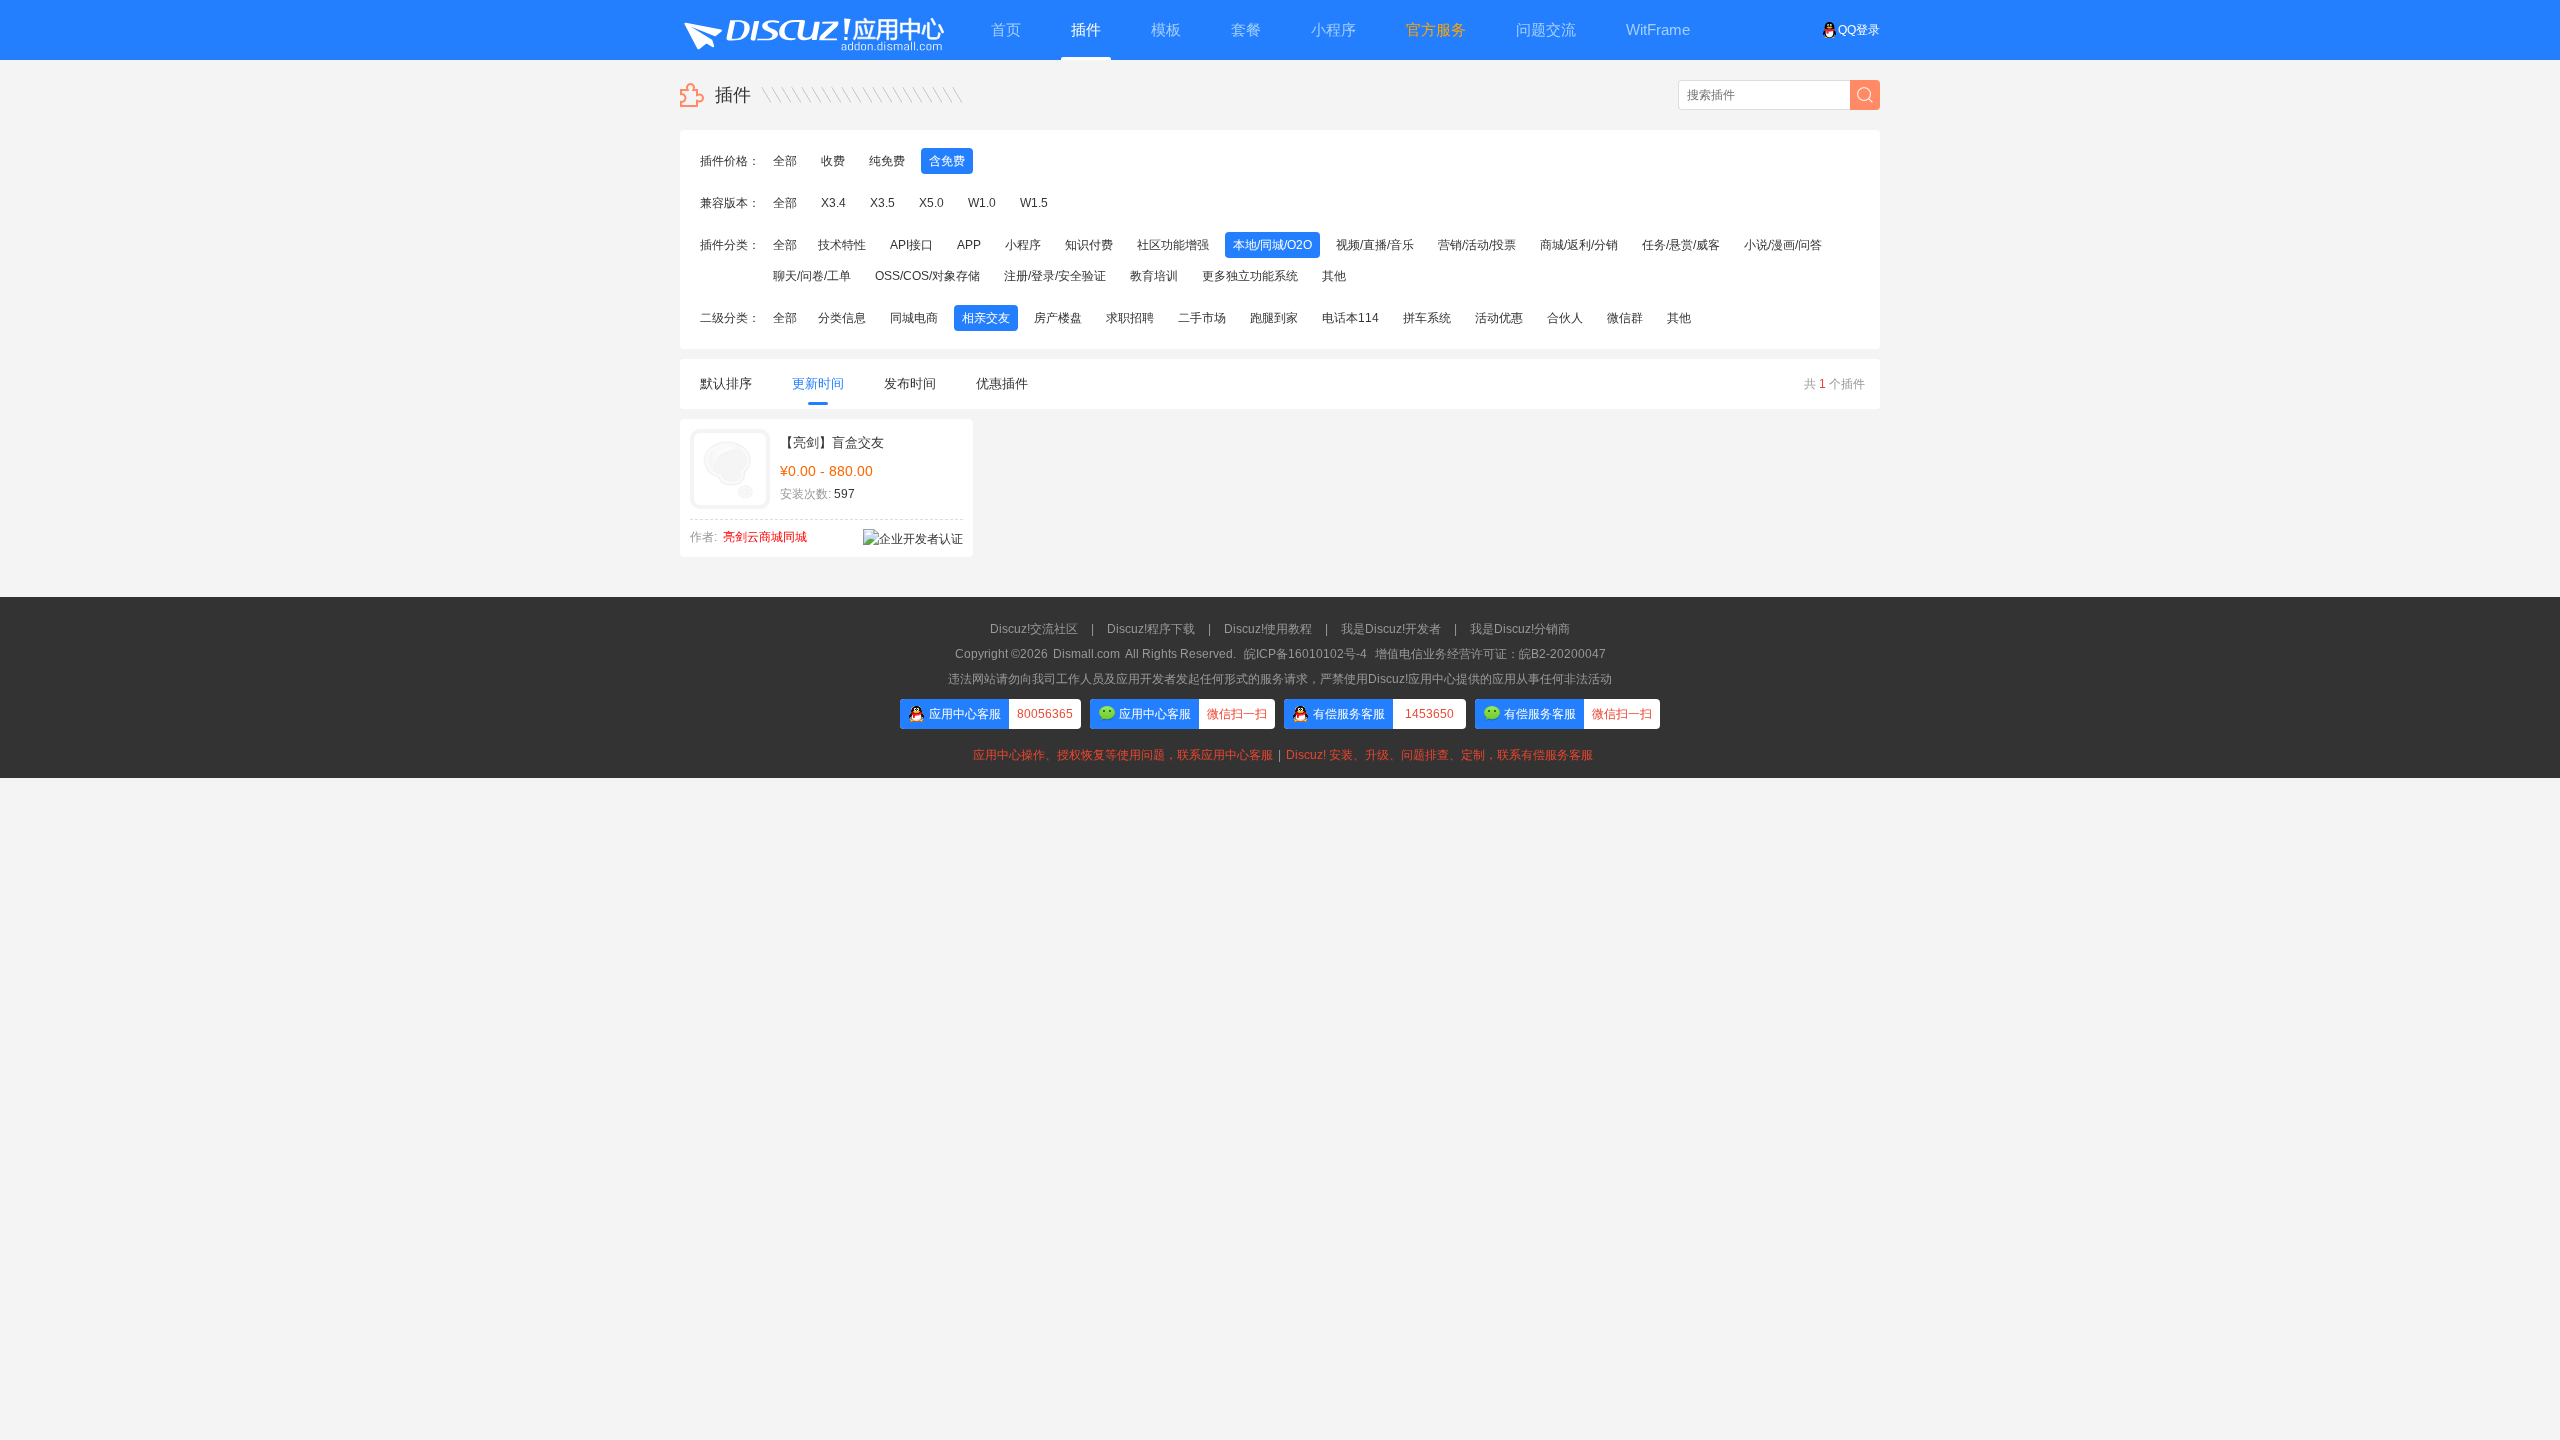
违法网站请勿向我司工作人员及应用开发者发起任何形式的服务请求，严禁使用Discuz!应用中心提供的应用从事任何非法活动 (1280, 679)
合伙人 (1565, 318)
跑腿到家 (1274, 318)
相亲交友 (986, 318)
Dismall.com (1086, 654)
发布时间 (910, 383)
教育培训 (1154, 276)
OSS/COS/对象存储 (927, 276)
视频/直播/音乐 (1375, 245)
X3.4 (833, 203)
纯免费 (887, 161)
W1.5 (1034, 203)
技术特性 (842, 245)
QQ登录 (1859, 30)
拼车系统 (1427, 318)
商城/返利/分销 (1579, 245)
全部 (785, 161)
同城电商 (914, 318)
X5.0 (931, 203)
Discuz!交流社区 (1034, 629)
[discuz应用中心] (813, 30)
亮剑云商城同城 (765, 537)
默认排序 (726, 383)
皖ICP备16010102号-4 (1305, 654)
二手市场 (1202, 318)
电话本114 (1350, 318)
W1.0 (982, 203)
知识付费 (1089, 245)
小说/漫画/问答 (1783, 245)
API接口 (911, 245)
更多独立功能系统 (1250, 276)
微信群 (1625, 318)
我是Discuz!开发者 (1391, 629)
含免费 (947, 161)
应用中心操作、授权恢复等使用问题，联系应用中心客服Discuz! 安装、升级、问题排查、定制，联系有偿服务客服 (1280, 755)
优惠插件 (1002, 383)
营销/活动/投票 (1477, 245)
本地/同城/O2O (1272, 245)
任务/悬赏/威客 (1681, 245)
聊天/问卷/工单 (812, 276)
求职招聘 (1130, 318)
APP (969, 245)
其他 (1334, 276)
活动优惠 (1499, 318)
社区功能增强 (1173, 245)
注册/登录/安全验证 (1055, 276)
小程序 (1023, 245)
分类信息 (842, 318)
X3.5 (882, 203)
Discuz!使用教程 (1268, 629)
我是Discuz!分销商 (1520, 629)
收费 (833, 161)
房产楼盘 (1058, 318)
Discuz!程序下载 (1151, 629)
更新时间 (818, 383)
